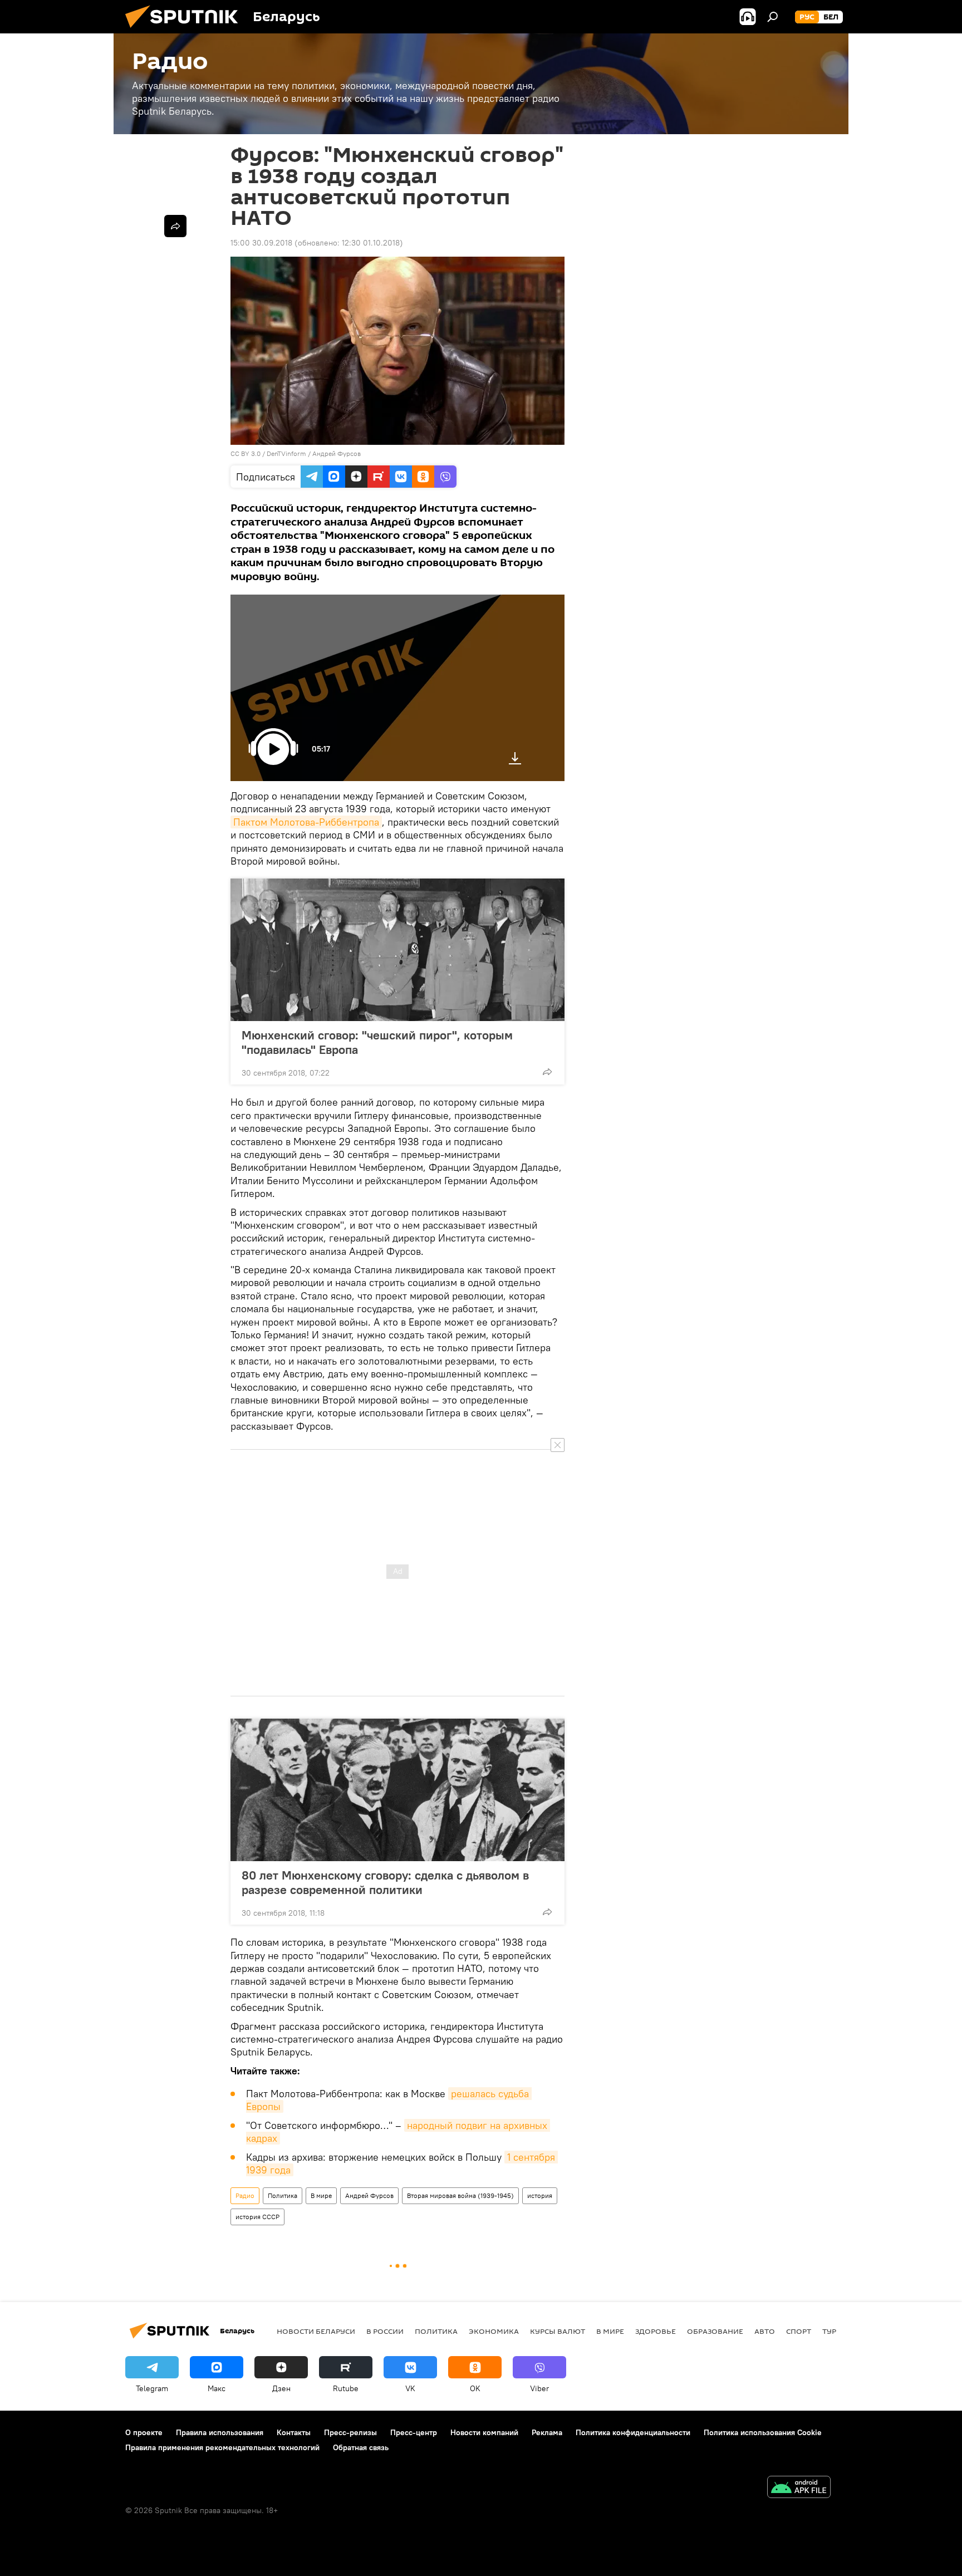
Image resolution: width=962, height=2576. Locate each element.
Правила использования (220, 2432)
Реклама (547, 2432)
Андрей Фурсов (337, 453)
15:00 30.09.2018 (261, 243)
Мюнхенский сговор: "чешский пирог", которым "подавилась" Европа (377, 1042)
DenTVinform (286, 453)
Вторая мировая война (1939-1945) (460, 2195)
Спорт (799, 2331)
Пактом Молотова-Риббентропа (306, 822)
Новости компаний (484, 2432)
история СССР (257, 2217)
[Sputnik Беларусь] (186, 31)
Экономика (494, 2331)
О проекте (144, 2432)
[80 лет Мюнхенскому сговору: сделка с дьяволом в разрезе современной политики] (397, 1790)
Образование (715, 2331)
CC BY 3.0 (246, 453)
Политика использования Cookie (763, 2432)
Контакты (294, 2432)
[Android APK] (799, 2488)
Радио (245, 2195)
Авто (765, 2331)
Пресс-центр (414, 2432)
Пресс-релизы (350, 2432)
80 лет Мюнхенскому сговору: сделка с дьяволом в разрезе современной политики (385, 1882)
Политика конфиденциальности (633, 2432)
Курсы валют (558, 2331)
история (540, 2195)
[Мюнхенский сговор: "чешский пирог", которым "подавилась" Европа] (397, 950)
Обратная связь (361, 2447)
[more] (547, 1072)
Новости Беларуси (316, 2331)
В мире (321, 2195)
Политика (283, 2195)
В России (385, 2331)
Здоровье (656, 2331)
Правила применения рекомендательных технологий (222, 2447)
